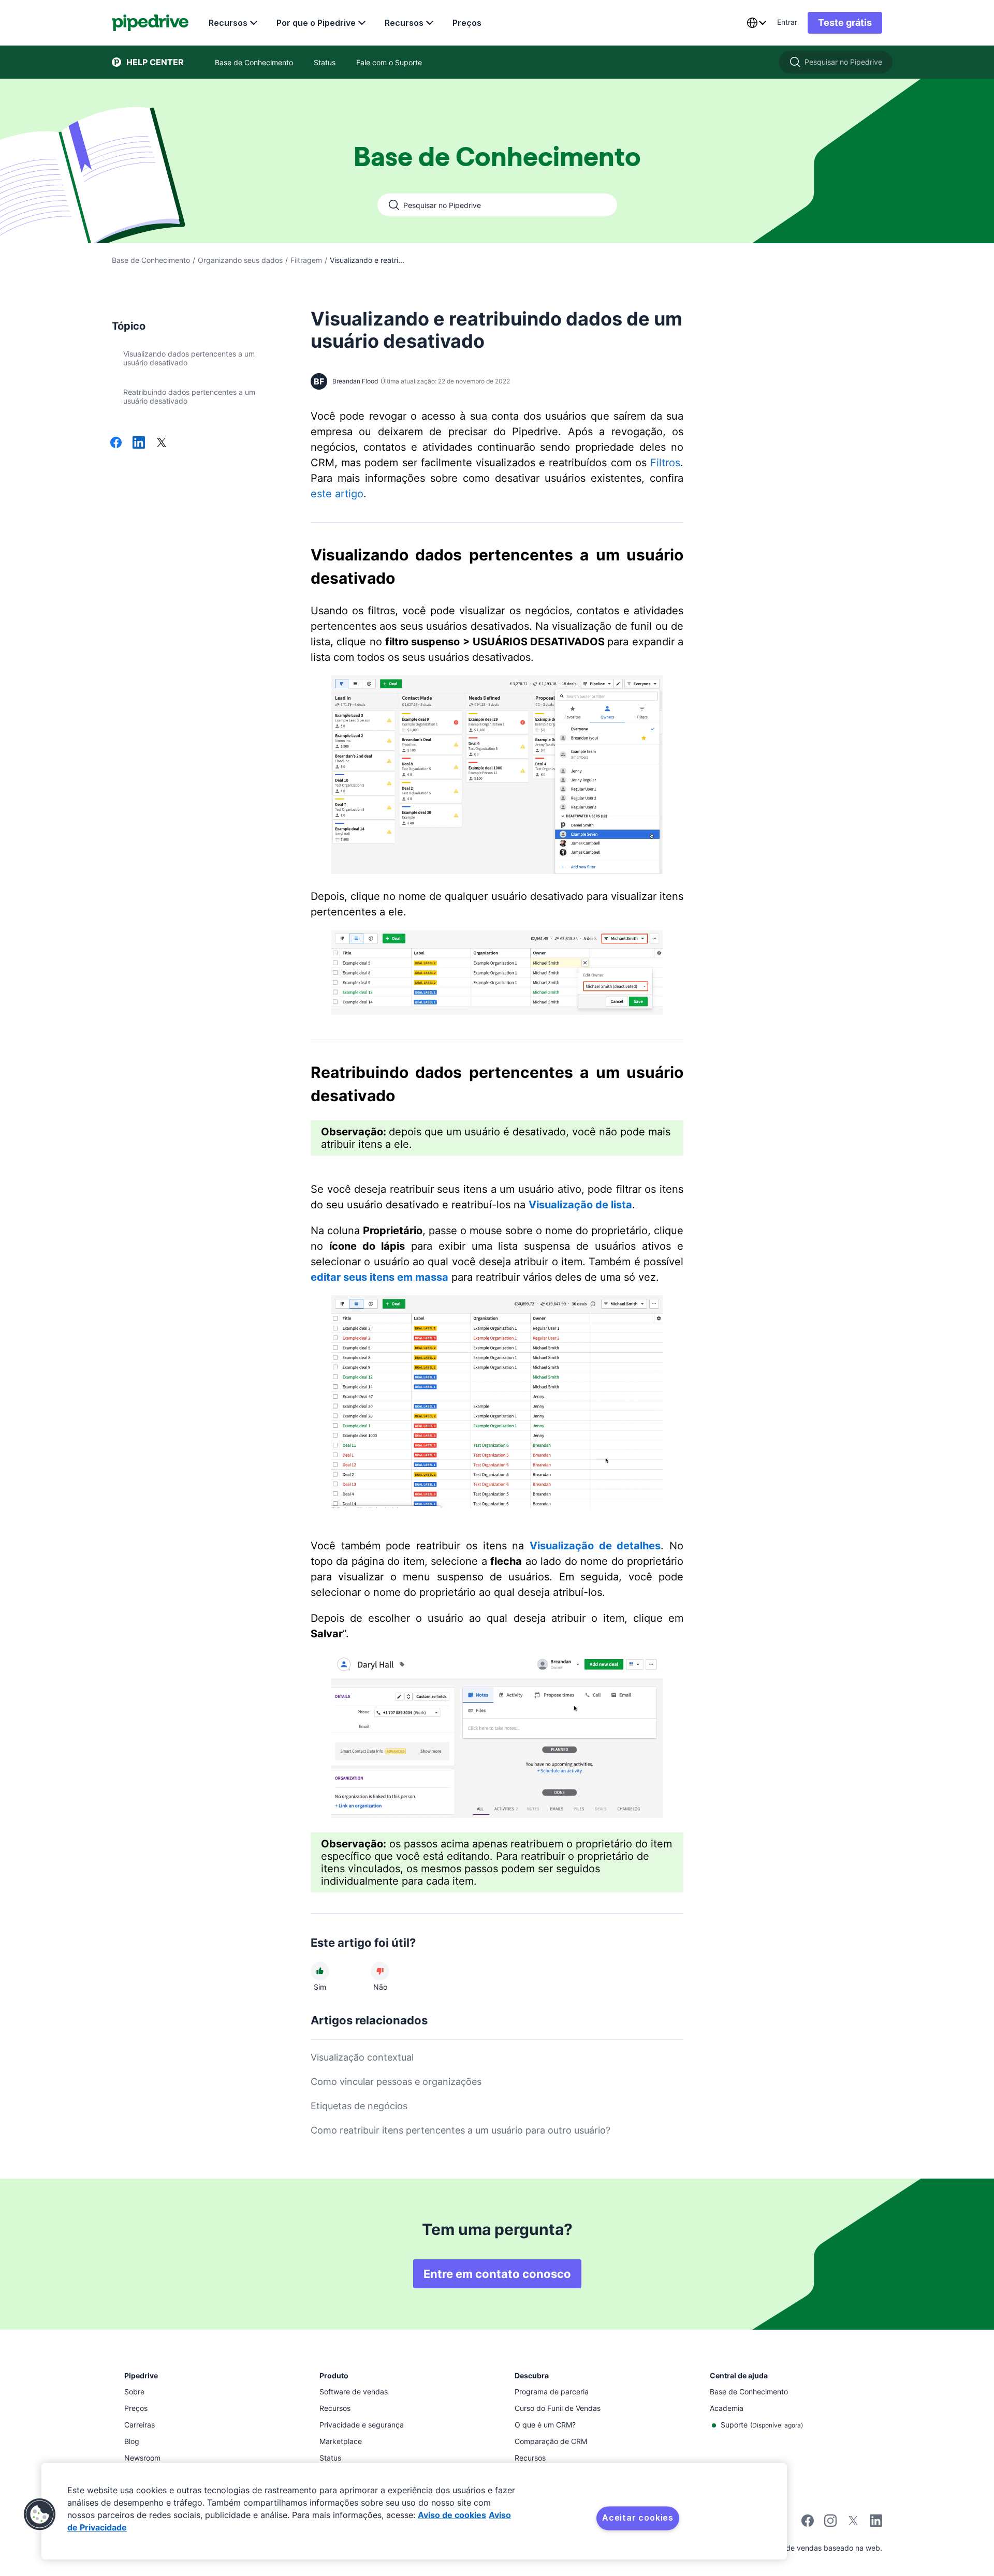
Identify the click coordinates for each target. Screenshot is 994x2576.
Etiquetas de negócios (359, 2106)
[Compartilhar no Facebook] (116, 443)
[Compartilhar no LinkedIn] (139, 443)
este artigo (337, 494)
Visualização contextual (362, 2057)
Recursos (228, 23)
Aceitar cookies (638, 2518)
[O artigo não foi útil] (380, 1971)
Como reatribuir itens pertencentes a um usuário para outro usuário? (461, 2130)
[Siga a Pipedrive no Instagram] (830, 2524)
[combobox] (756, 23)
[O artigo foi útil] (320, 1971)
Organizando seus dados (240, 260)
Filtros (665, 463)
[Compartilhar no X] (162, 443)
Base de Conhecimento (151, 260)
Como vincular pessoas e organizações (396, 2082)
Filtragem (306, 260)
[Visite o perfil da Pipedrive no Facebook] (808, 2524)
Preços (467, 23)
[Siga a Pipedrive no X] (853, 2524)
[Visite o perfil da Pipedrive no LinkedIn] (876, 2522)
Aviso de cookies (452, 2515)
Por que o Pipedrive (316, 23)
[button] (40, 2514)
